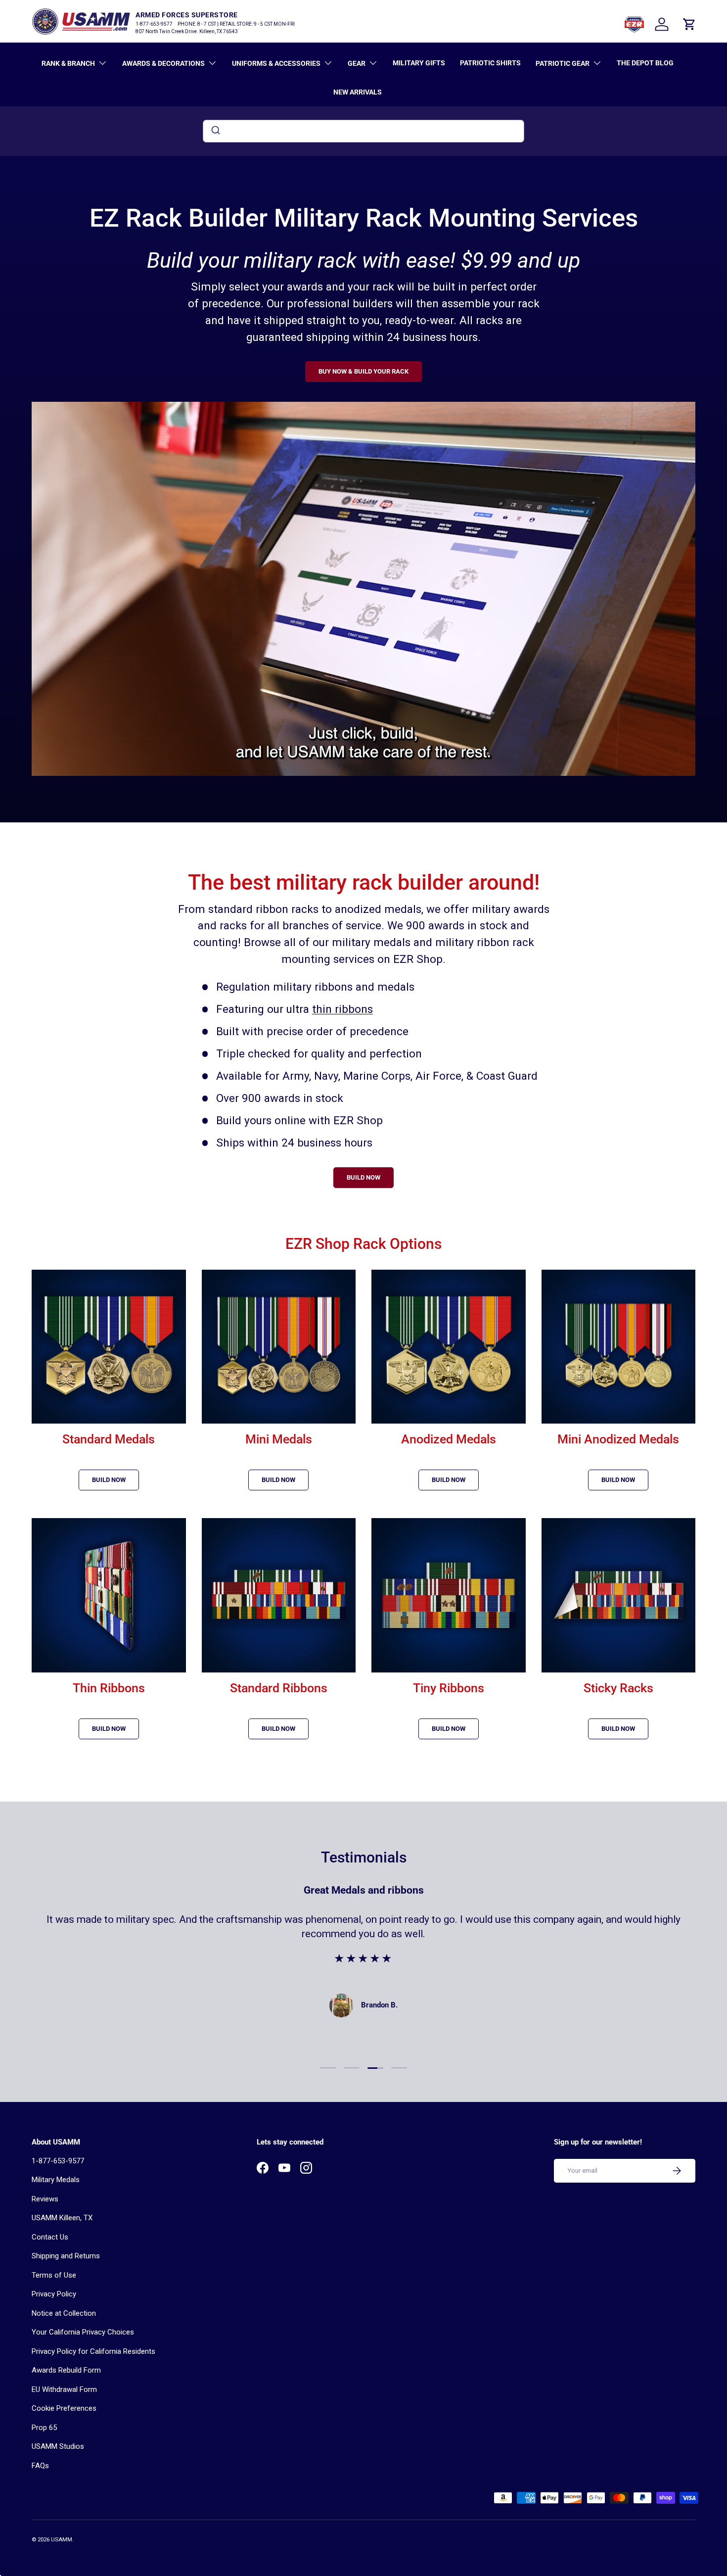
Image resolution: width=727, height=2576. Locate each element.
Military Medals (56, 2180)
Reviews (45, 2199)
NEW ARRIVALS (358, 92)
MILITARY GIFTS (419, 63)
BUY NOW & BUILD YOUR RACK (363, 371)
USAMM (62, 2540)
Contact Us (50, 2237)
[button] (689, 24)
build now (109, 1480)
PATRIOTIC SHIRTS (490, 63)
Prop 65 (44, 2428)
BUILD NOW (363, 1177)
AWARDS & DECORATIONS (163, 63)
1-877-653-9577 (58, 2161)
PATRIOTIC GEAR (563, 63)
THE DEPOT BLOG (645, 63)
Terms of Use (54, 2275)
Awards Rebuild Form (66, 2370)
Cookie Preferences (64, 2408)
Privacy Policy (54, 2294)
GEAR (357, 63)
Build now (278, 1729)
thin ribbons (342, 1009)
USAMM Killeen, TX (62, 2218)
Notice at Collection (64, 2313)
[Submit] (215, 131)
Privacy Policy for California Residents (93, 2351)
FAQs (40, 2466)
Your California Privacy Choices (83, 2332)
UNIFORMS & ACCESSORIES (276, 63)
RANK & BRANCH (68, 63)
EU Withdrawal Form (64, 2389)
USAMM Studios (58, 2446)
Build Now (618, 1480)
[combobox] (363, 131)
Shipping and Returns (66, 2256)
